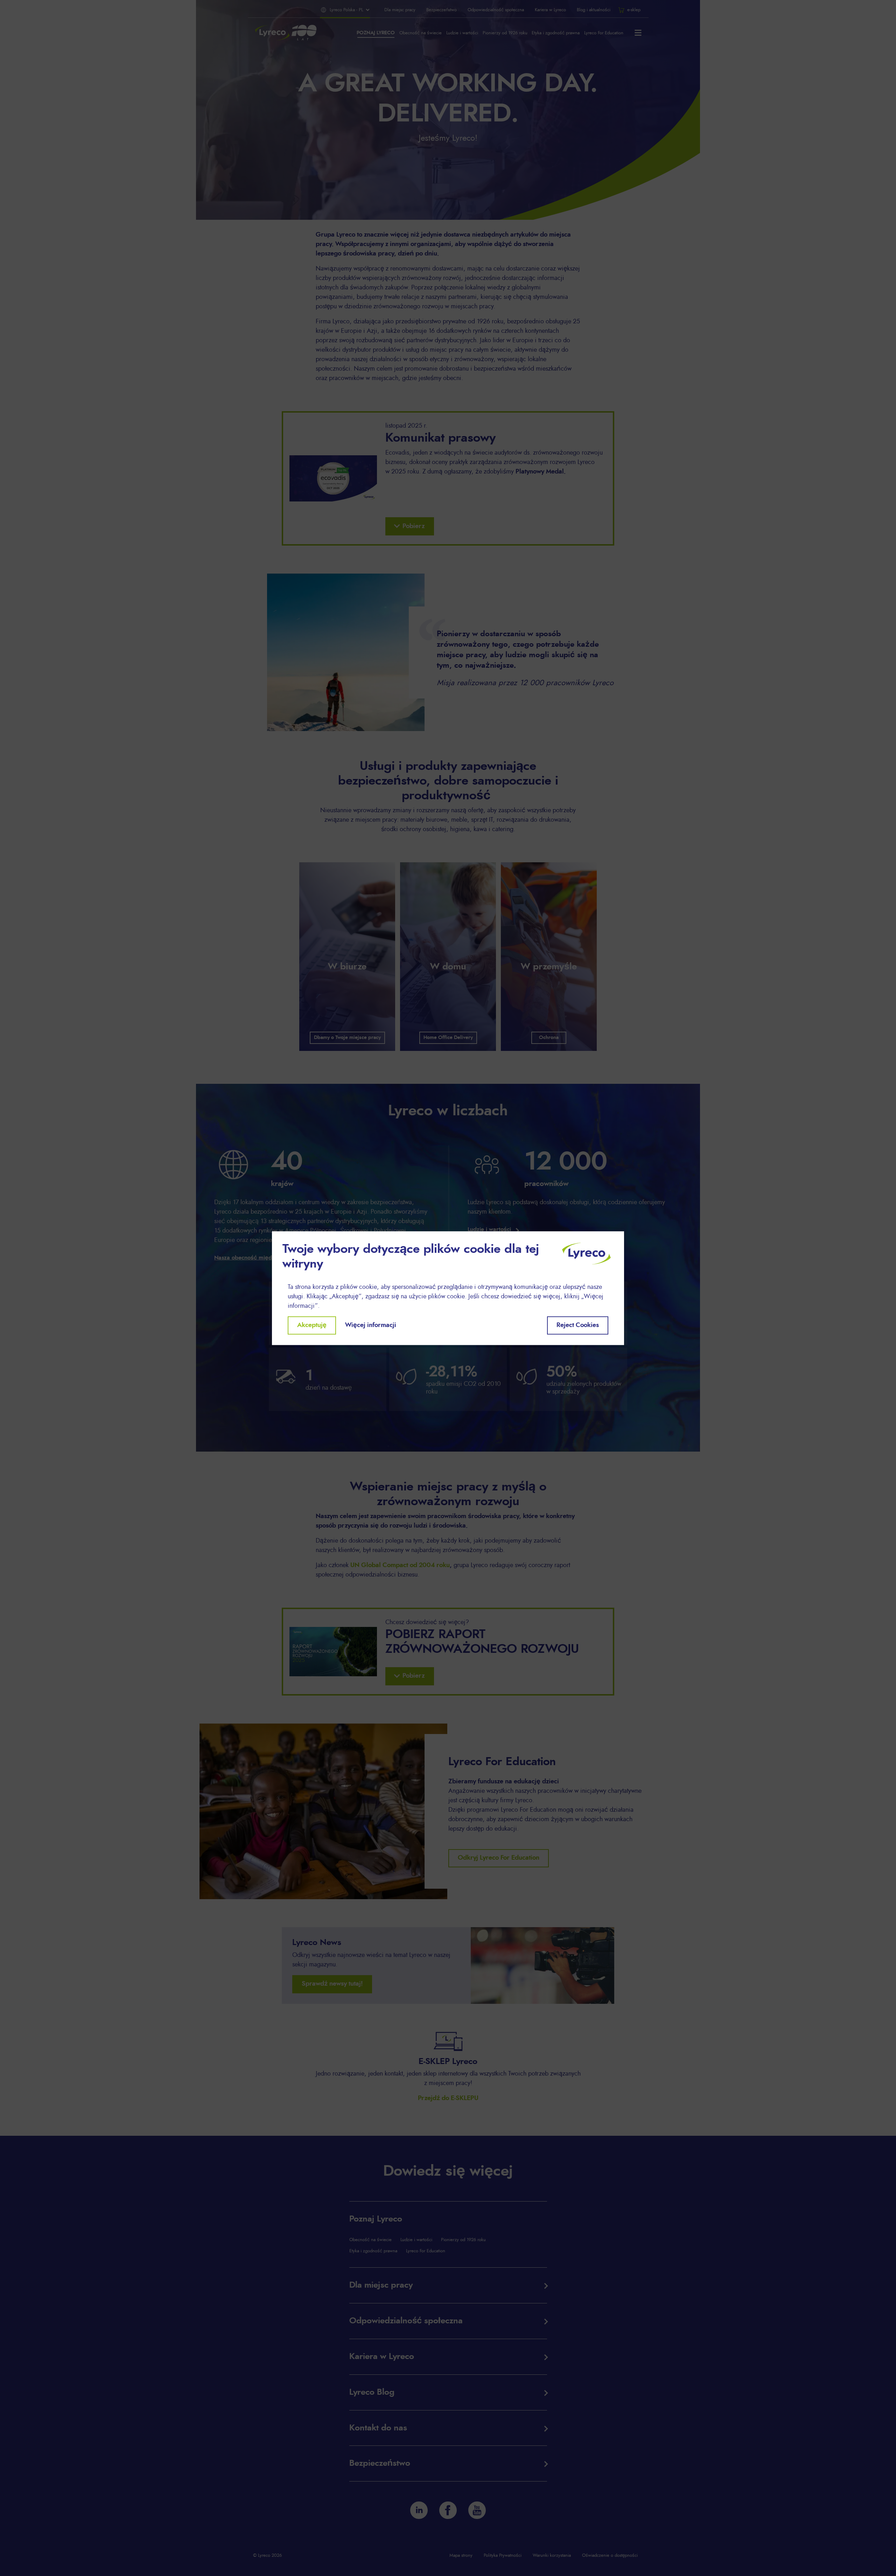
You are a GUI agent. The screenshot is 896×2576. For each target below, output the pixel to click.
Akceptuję (312, 1325)
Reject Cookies (578, 1325)
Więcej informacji (371, 1325)
